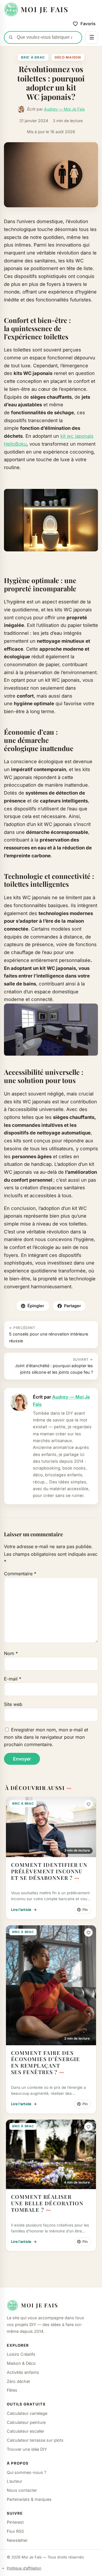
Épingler (36, 1306)
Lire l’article (24, 1910)
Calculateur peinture (26, 2422)
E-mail (13, 1679)
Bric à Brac (33, 57)
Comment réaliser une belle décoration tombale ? (47, 2203)
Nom (11, 1653)
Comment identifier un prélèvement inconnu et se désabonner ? (49, 1871)
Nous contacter (22, 2490)
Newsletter (17, 2540)
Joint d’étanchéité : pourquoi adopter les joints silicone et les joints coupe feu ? (54, 1366)
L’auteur (14, 2481)
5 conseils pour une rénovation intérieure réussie (49, 1334)
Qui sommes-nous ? (26, 2472)
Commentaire (20, 1574)
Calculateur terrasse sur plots (35, 2440)
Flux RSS (15, 2531)
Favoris (88, 24)
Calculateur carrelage (27, 2413)
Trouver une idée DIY (27, 2449)
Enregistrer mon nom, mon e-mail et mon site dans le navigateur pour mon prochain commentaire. (46, 1737)
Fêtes (12, 2390)
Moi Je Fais (40, 2305)
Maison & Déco (21, 2363)
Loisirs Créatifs (21, 2354)
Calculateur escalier (25, 2431)
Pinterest (15, 2522)
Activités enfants (23, 2372)
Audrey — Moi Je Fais (64, 109)
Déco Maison (68, 57)
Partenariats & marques (29, 2499)
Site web (13, 1704)
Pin (85, 1910)
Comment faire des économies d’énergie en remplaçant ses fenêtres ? (46, 2062)
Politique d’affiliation (24, 2568)
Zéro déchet (18, 2381)
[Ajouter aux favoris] (88, 1804)
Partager (73, 1306)
